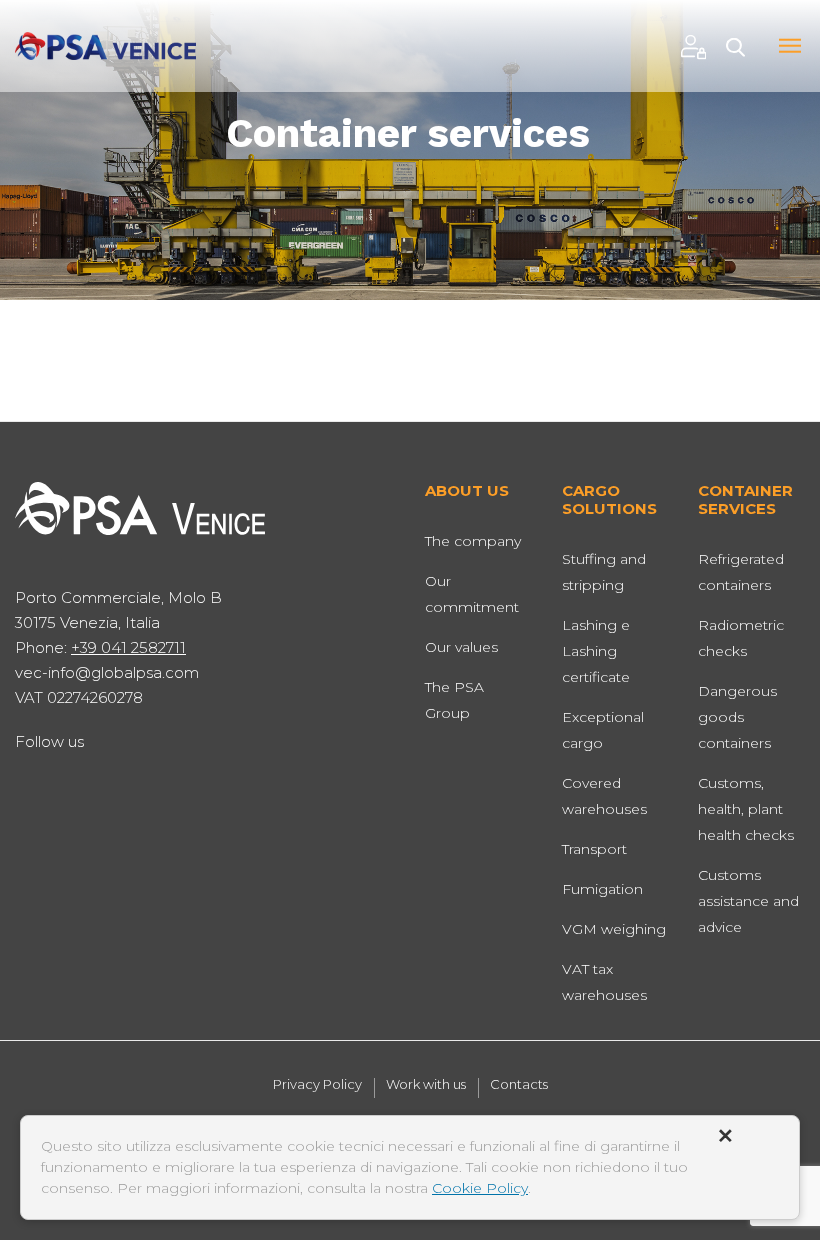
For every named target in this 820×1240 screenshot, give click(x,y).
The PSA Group (454, 700)
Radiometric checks (741, 638)
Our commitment (472, 594)
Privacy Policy (317, 1085)
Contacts (519, 1085)
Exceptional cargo (603, 730)
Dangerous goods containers (737, 717)
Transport (594, 849)
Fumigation (602, 889)
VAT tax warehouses (604, 982)
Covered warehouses (604, 796)
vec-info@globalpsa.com (107, 672)
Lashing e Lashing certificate (596, 651)
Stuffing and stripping (604, 572)
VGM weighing (614, 929)
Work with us (426, 1085)
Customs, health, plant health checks (746, 809)
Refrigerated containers (741, 572)
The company (473, 541)
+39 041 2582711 (128, 647)
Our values (461, 647)
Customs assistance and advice (748, 901)
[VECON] (105, 45)
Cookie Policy (480, 1188)
